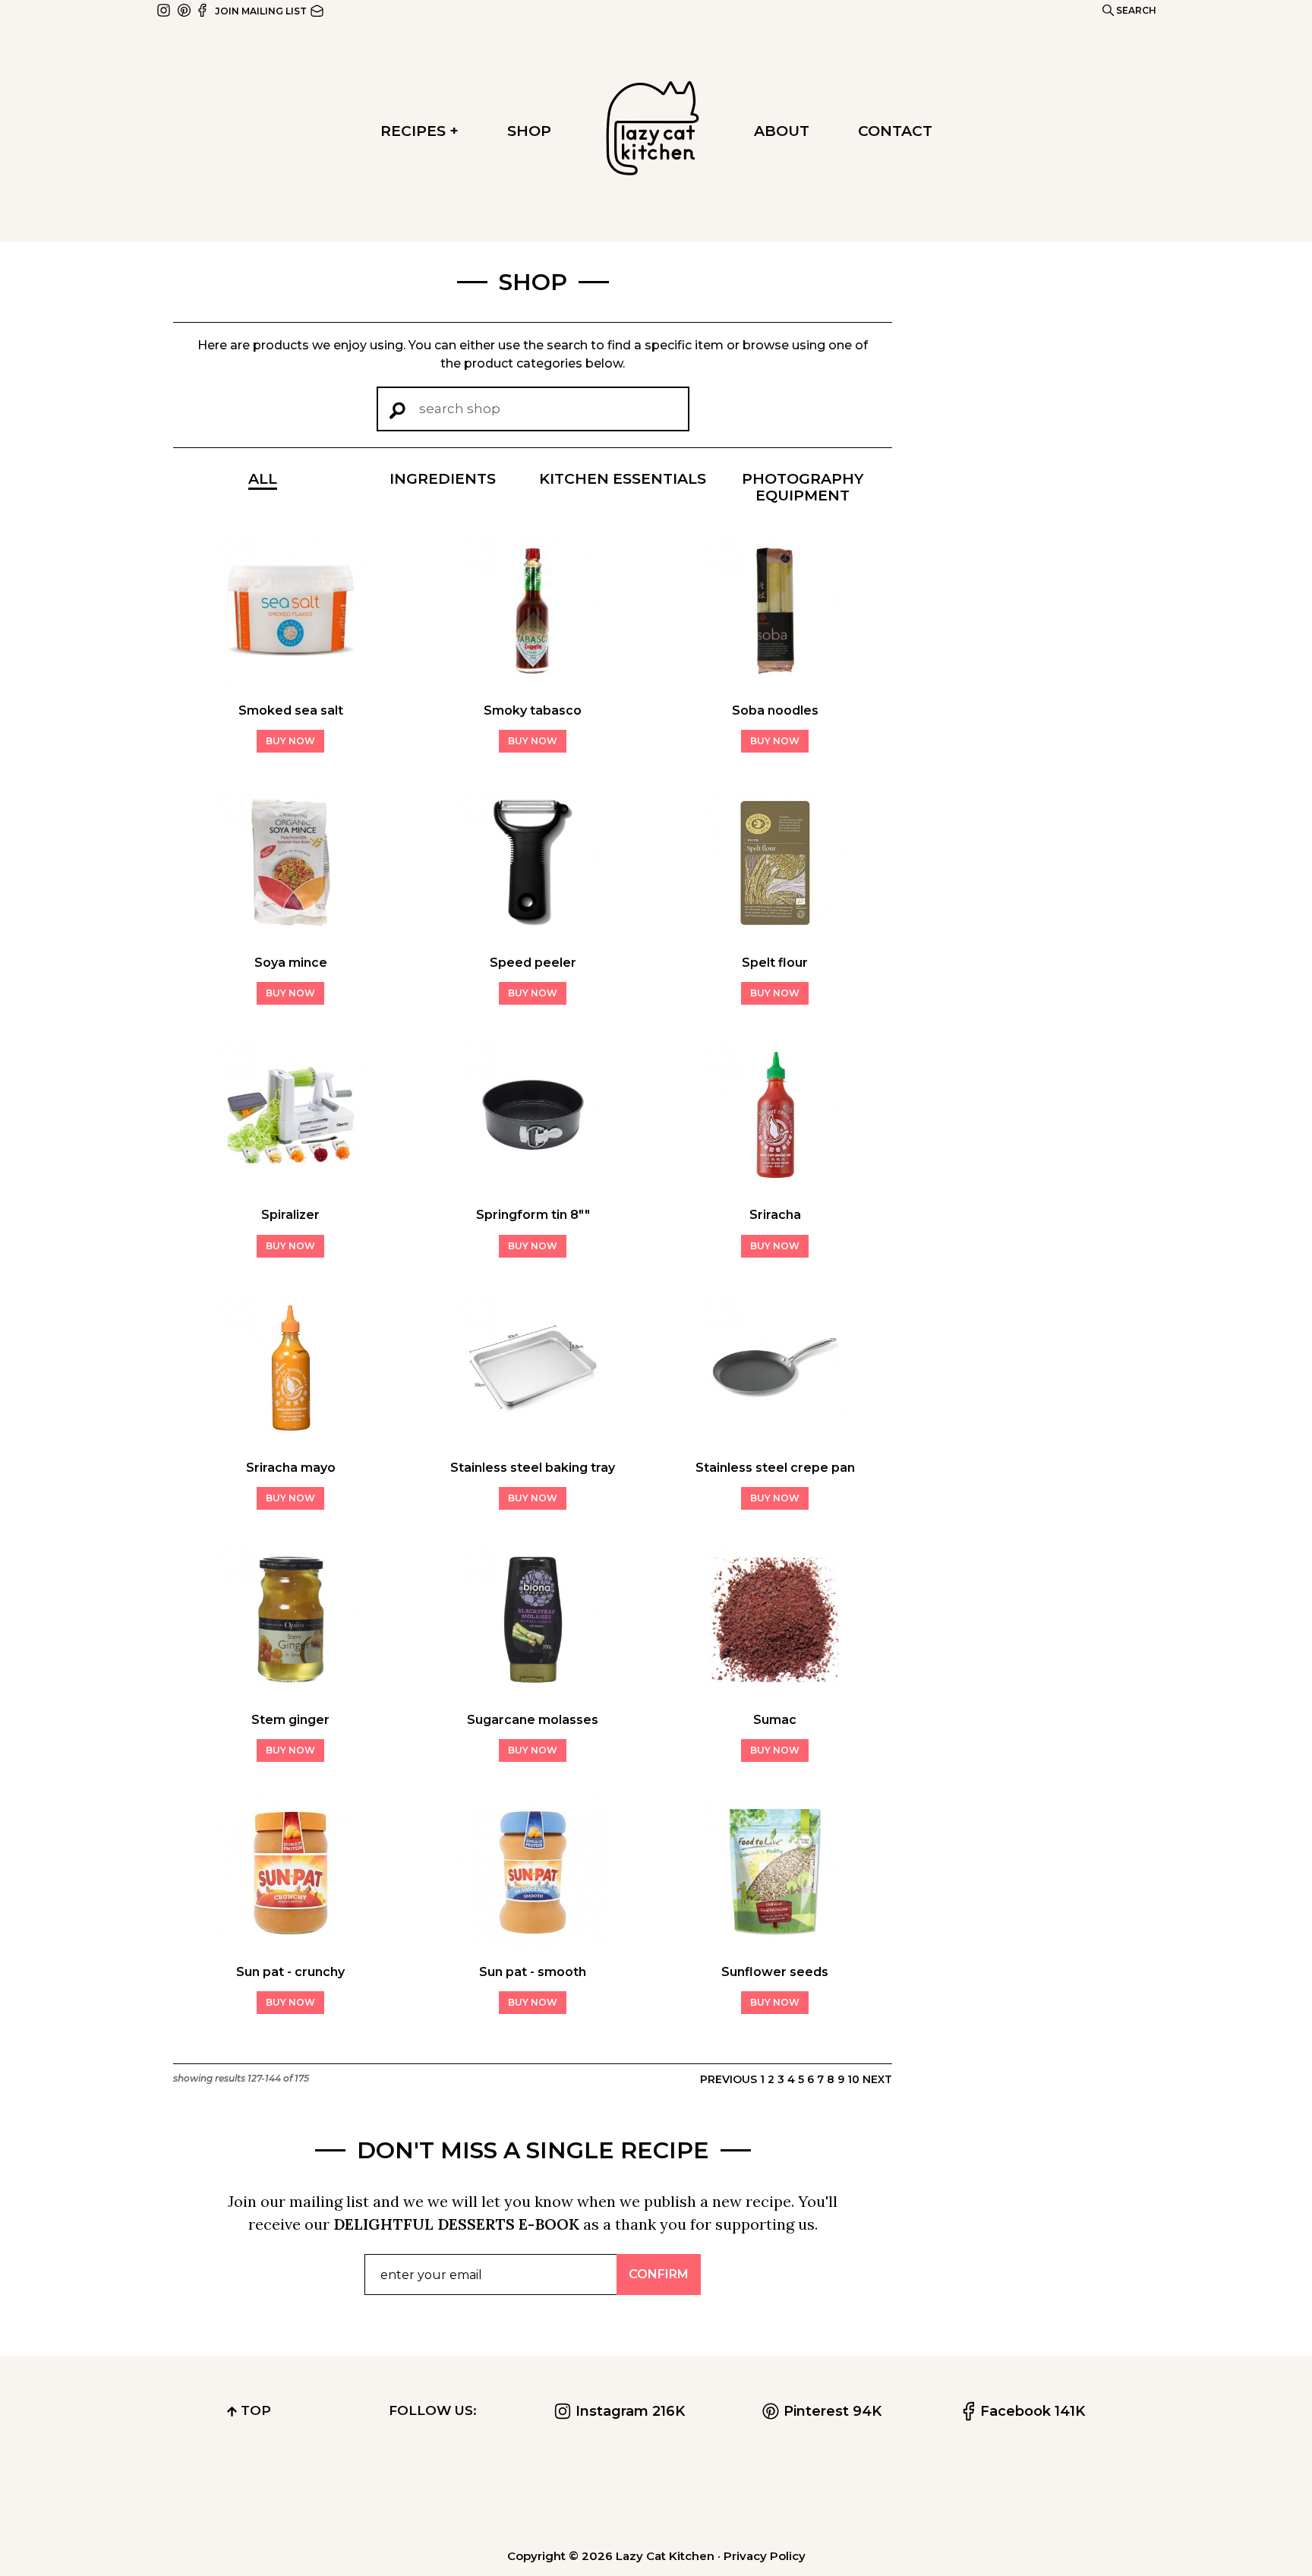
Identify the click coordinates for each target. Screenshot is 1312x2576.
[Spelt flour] (775, 934)
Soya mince (291, 963)
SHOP (529, 131)
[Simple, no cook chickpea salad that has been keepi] (460, 2497)
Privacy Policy (765, 2556)
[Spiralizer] (291, 1186)
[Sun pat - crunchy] (291, 1943)
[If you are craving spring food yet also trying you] (1246, 2497)
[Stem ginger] (291, 1691)
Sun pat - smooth (533, 1972)
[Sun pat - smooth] (533, 1943)
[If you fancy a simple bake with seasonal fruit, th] (853, 2497)
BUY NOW (290, 741)
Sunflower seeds (775, 1972)
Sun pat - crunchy (290, 1972)
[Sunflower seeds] (775, 1943)
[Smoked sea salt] (291, 682)
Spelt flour (775, 963)
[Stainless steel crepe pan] (775, 1439)
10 (853, 2079)
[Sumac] (775, 1691)
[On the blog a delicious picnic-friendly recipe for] (722, 2497)
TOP (254, 2410)
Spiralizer (290, 1215)
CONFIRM (659, 2274)
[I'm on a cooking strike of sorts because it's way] (198, 2497)
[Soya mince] (291, 934)
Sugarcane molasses (533, 1720)
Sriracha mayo (291, 1468)
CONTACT (895, 131)
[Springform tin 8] (533, 1186)
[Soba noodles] (775, 682)
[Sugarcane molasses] (533, 1691)
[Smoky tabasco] (533, 682)
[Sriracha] (775, 1186)
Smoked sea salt (291, 710)
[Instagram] (165, 9)
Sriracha (775, 1215)
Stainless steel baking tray (533, 1468)
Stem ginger (290, 1720)
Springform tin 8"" (533, 1215)
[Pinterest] (184, 9)
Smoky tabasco (533, 710)
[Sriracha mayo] (291, 1439)
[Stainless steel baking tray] (533, 1439)
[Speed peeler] (533, 934)
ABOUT (782, 131)
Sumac (775, 1720)
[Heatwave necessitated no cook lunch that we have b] (984, 2497)
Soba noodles (775, 710)
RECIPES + (419, 131)
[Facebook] (203, 9)
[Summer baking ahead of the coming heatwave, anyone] (590, 2497)
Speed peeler (533, 963)
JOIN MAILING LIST (262, 11)
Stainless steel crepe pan (775, 1468)
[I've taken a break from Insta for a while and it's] (66, 2497)
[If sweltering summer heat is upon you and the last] (1115, 2497)
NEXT (877, 2079)
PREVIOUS (729, 2079)
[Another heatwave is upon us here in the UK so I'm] (328, 2497)
